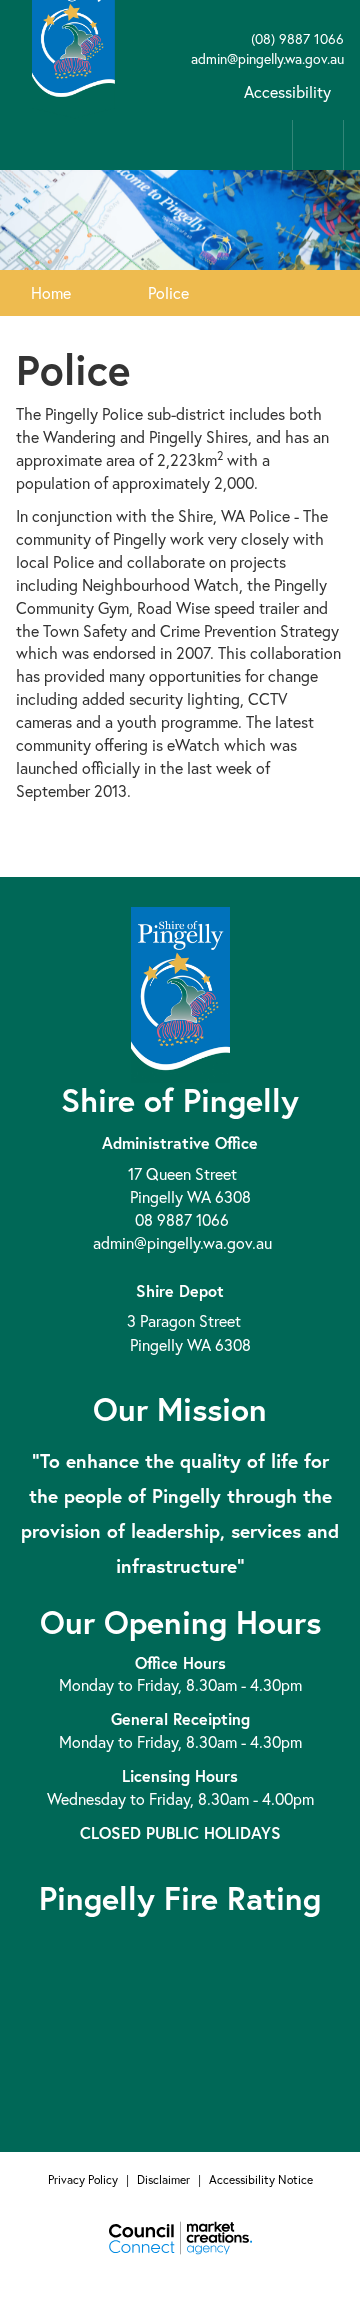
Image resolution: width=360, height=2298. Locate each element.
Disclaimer (163, 2179)
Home (51, 292)
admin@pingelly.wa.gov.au (265, 58)
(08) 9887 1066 (295, 38)
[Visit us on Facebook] (180, 19)
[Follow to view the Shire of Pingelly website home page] (180, 992)
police (168, 292)
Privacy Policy (83, 2179)
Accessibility (287, 91)
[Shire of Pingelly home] (73, 37)
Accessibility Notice (261, 2179)
